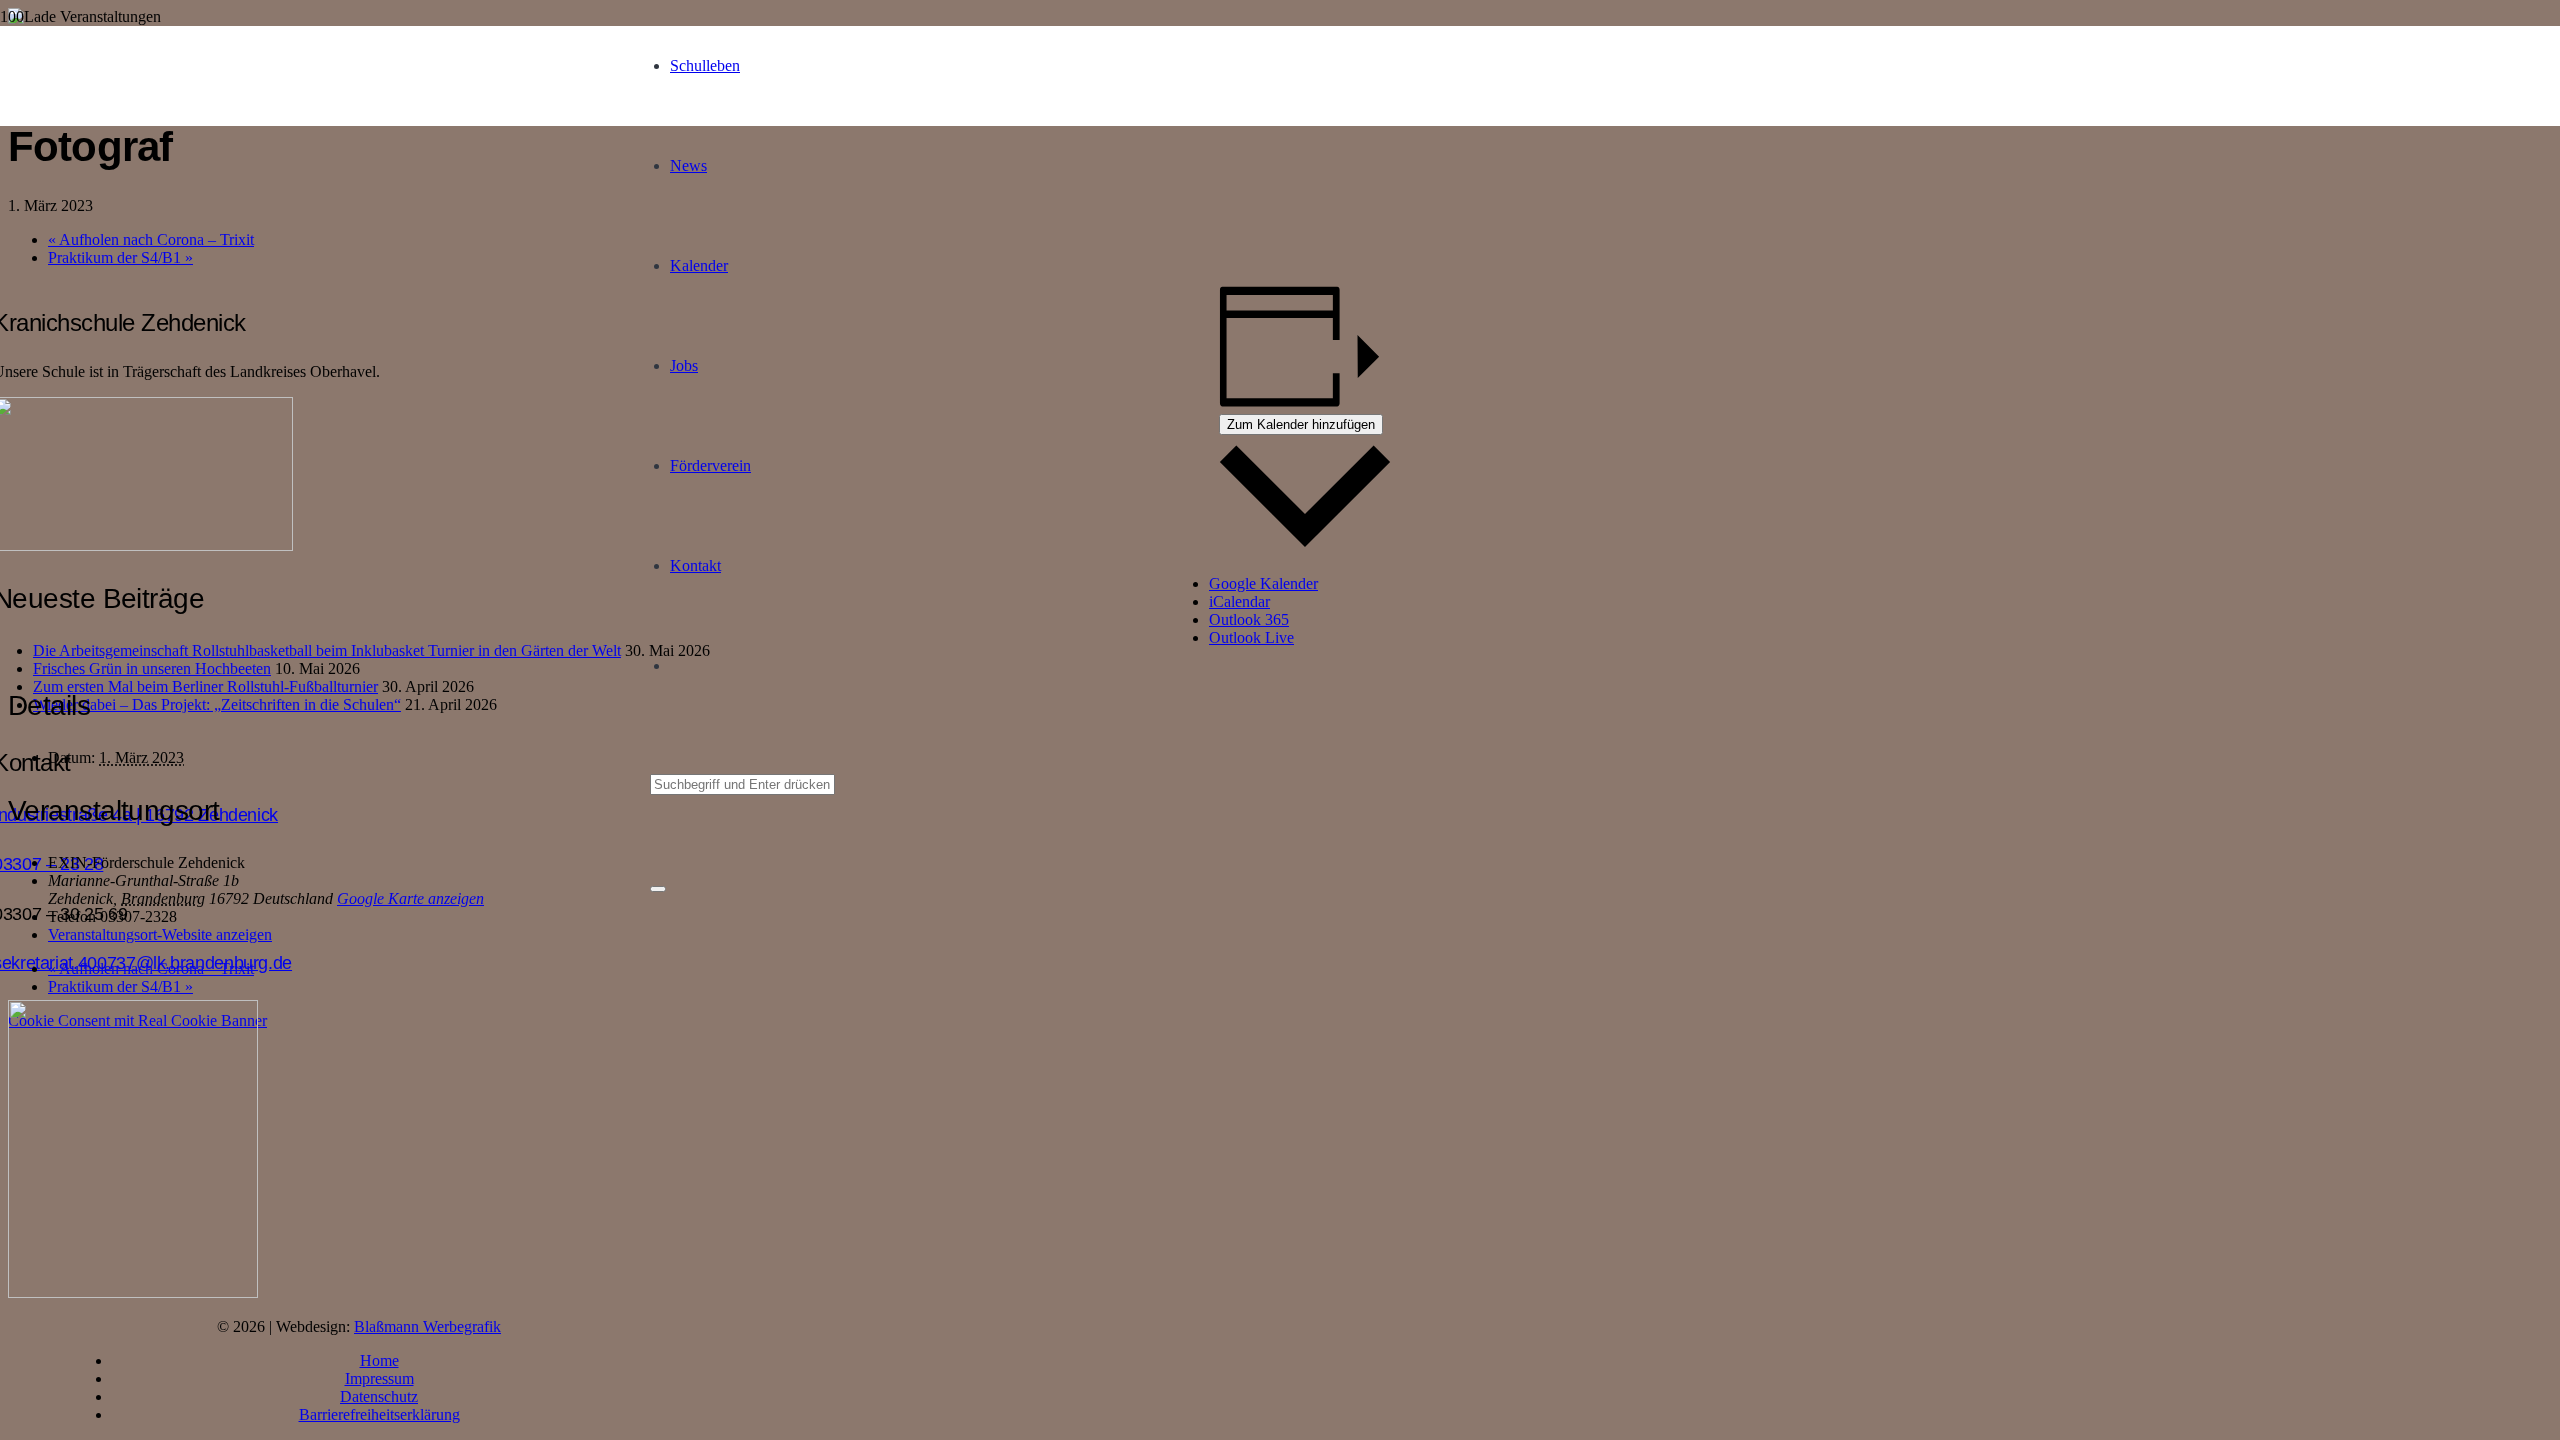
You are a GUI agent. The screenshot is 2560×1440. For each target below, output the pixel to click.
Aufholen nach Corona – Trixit (151, 239)
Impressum (379, 1378)
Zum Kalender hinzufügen (1301, 424)
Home (379, 1360)
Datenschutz (379, 1396)
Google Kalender (1263, 583)
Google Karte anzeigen (410, 898)
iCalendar (1239, 601)
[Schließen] (658, 889)
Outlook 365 (1249, 619)
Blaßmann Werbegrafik (427, 1326)
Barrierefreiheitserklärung (379, 1414)
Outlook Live (1251, 637)
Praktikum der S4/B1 (120, 257)
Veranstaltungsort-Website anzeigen (160, 934)
